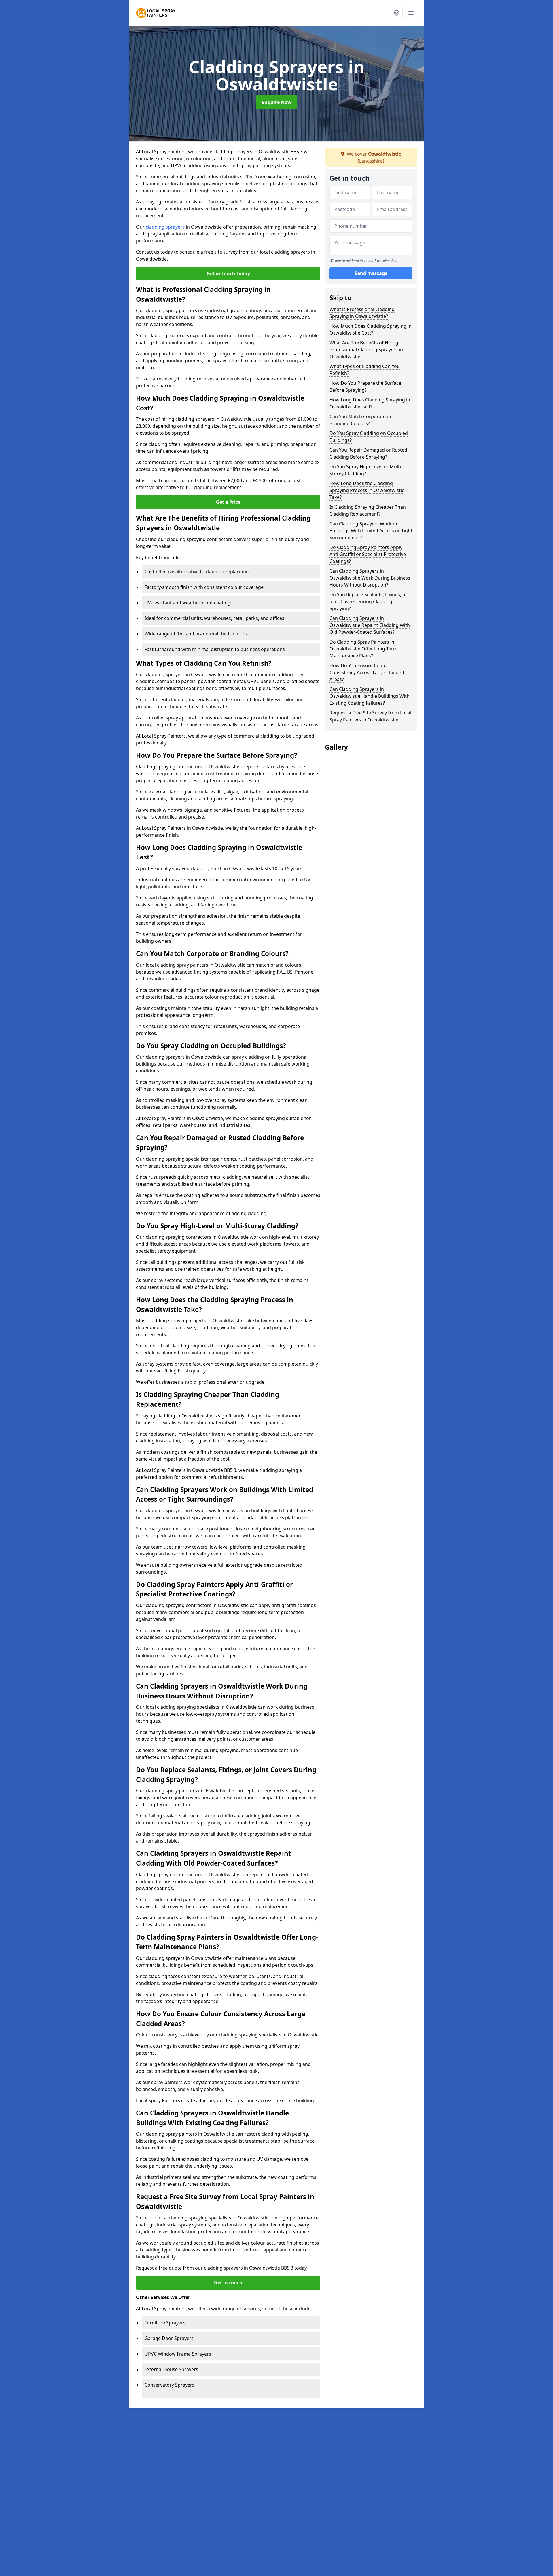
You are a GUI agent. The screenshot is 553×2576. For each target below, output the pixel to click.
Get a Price (228, 502)
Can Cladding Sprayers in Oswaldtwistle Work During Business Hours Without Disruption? (370, 578)
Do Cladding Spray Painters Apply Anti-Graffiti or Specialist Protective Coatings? (368, 554)
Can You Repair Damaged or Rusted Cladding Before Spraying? (368, 453)
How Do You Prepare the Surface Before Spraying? (365, 386)
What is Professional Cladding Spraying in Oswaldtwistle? (362, 313)
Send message (371, 274)
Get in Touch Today (228, 274)
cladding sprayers (165, 227)
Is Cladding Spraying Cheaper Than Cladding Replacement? (368, 510)
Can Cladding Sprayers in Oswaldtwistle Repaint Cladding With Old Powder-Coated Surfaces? (370, 625)
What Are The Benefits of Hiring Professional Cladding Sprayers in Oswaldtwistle (366, 350)
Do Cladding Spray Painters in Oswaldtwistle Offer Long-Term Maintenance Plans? (363, 649)
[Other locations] (397, 13)
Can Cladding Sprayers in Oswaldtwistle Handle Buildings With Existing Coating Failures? (370, 696)
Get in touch (228, 2283)
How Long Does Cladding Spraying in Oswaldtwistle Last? (370, 403)
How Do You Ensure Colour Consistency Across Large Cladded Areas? (367, 672)
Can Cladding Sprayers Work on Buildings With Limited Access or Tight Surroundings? (371, 531)
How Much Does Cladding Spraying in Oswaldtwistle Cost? (371, 329)
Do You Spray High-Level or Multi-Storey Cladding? (366, 470)
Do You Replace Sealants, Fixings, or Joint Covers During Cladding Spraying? (368, 601)
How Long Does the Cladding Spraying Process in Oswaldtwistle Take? (367, 490)
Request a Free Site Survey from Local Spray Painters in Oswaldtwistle (370, 716)
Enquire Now (277, 102)
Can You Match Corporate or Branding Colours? (361, 420)
